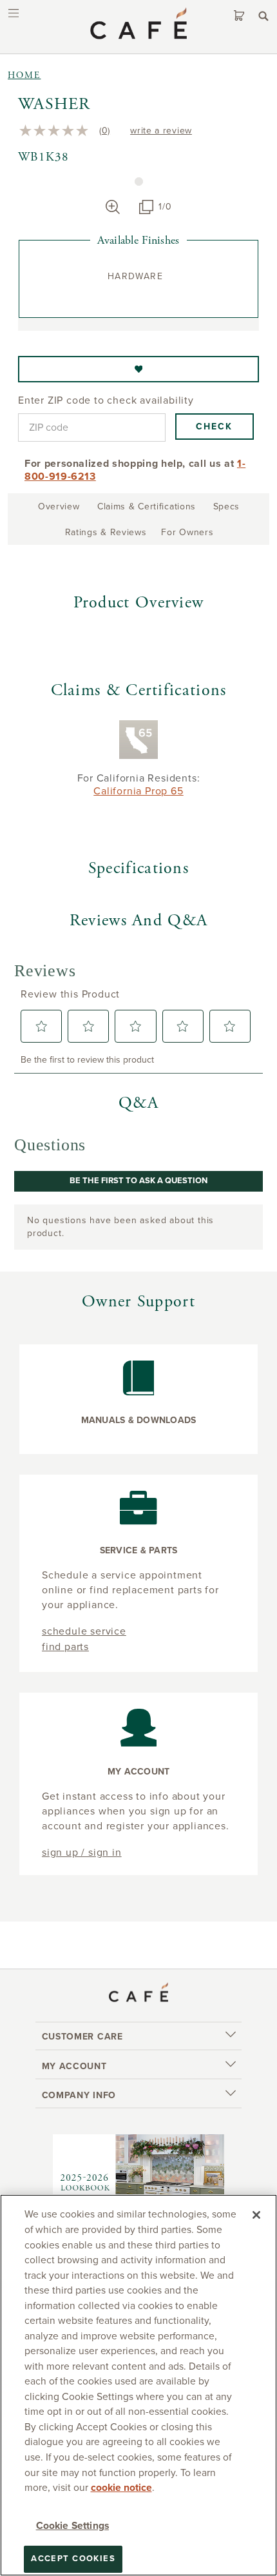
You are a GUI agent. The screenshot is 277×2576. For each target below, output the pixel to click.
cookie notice (121, 2488)
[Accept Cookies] (256, 2215)
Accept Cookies (73, 2559)
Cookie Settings (72, 2526)
